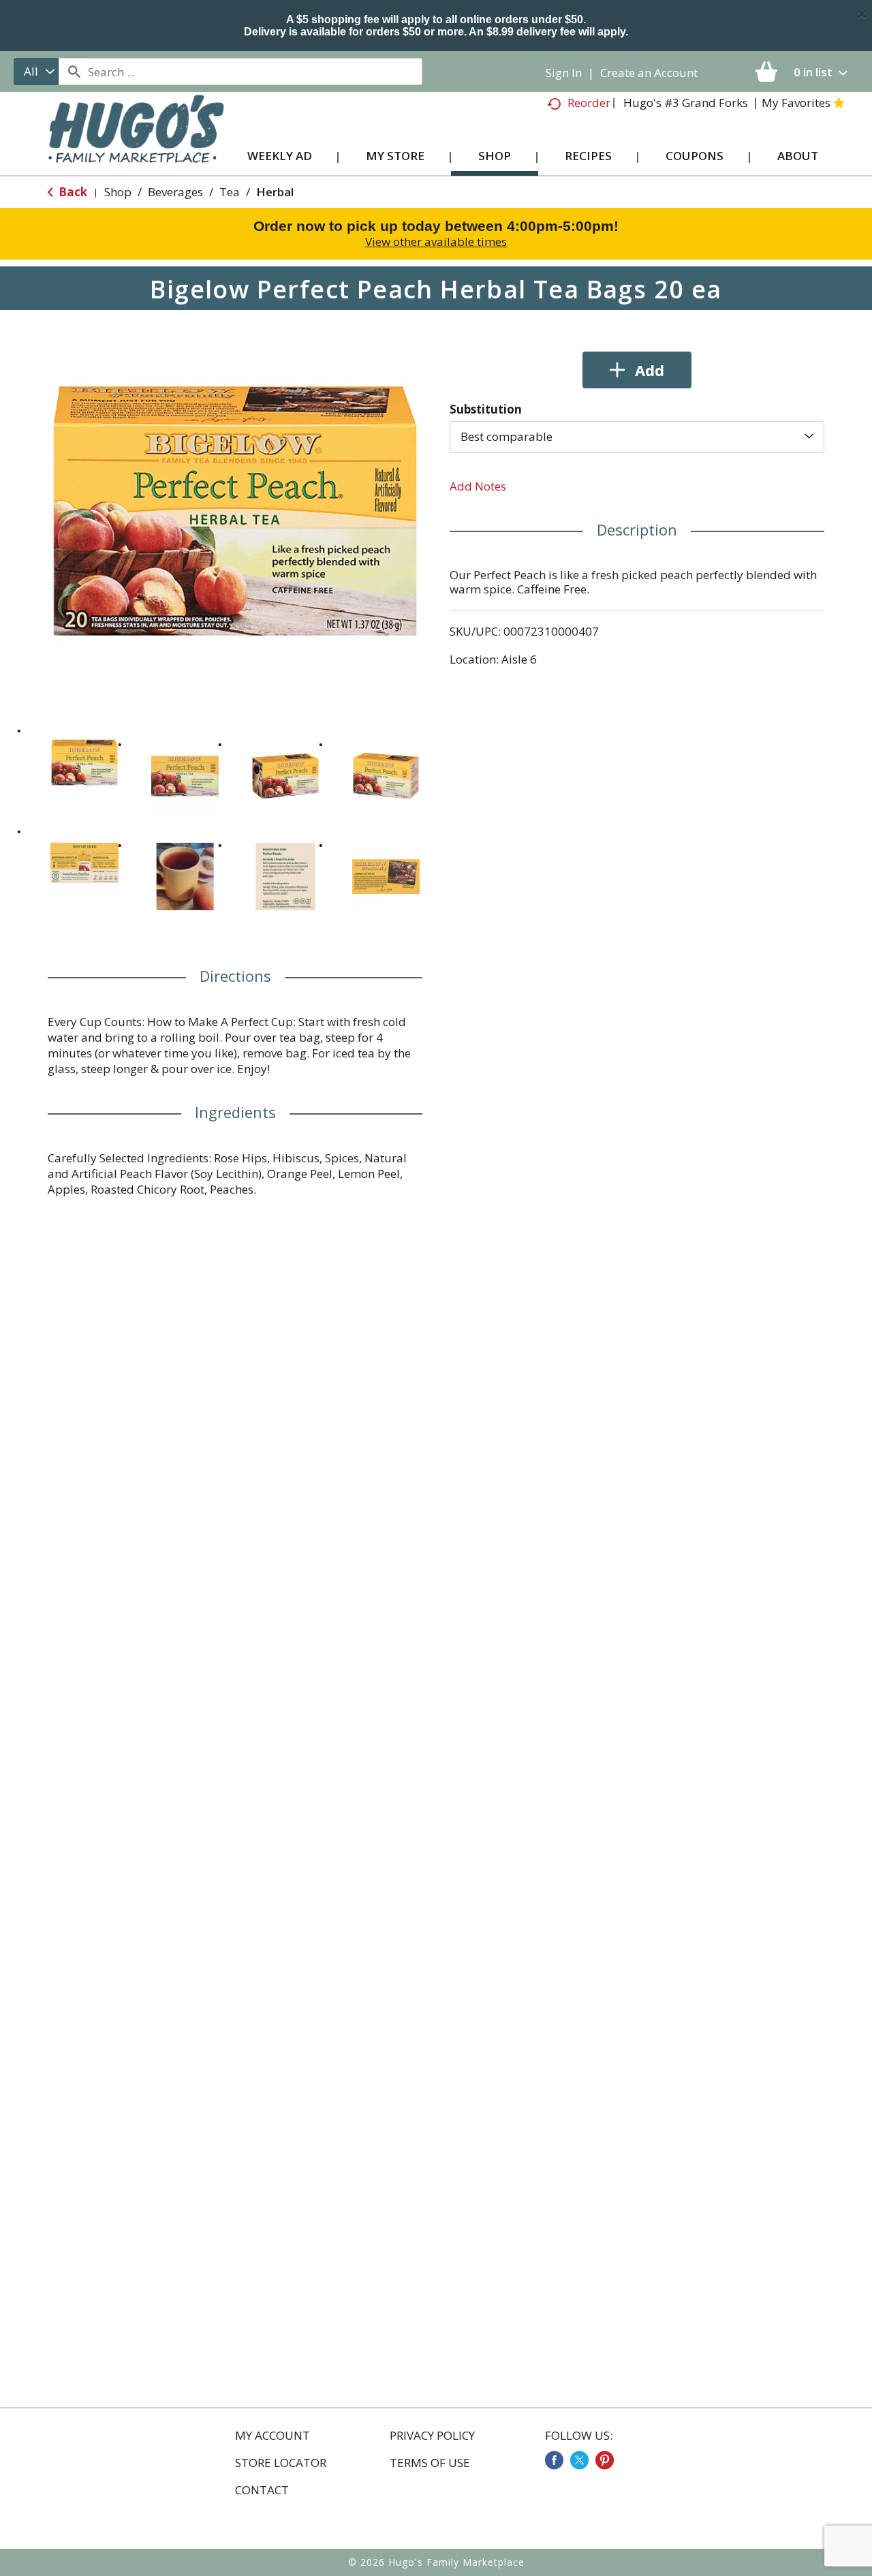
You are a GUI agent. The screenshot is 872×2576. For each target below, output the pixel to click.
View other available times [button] (436, 242)
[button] (84, 762)
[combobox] (36, 72)
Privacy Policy (432, 2436)
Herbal (275, 192)
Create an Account (649, 73)
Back (72, 192)
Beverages (175, 192)
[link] (554, 2460)
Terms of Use (430, 2463)
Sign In (564, 73)
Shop (118, 192)
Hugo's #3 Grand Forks (686, 103)
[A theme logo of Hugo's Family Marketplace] (136, 142)
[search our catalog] (74, 72)
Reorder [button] (589, 103)
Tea (230, 192)
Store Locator (281, 2463)
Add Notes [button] (478, 486)
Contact (262, 2490)
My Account (272, 2436)
